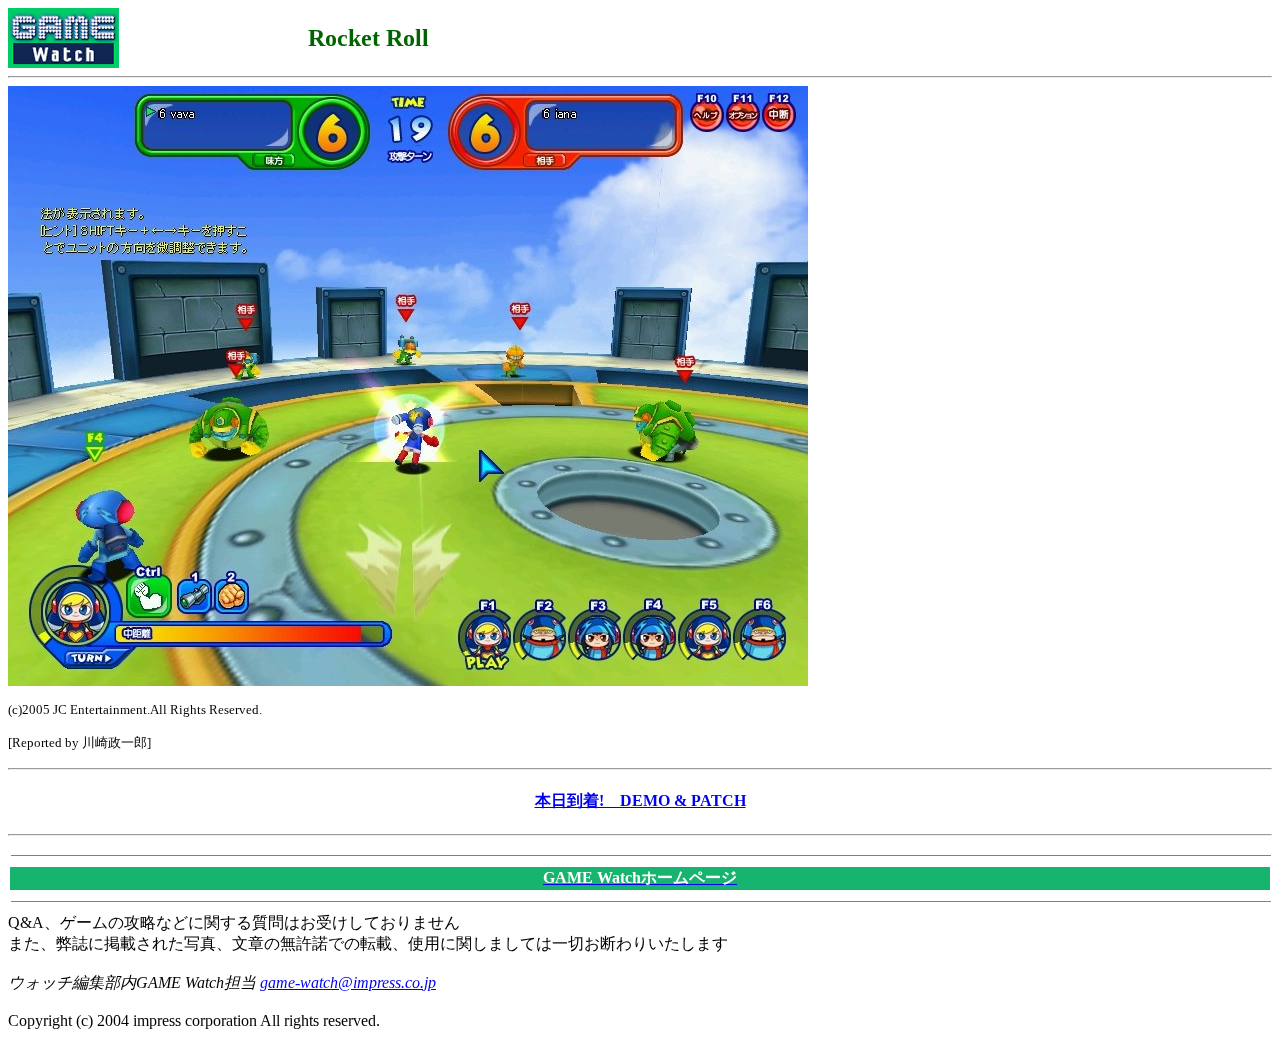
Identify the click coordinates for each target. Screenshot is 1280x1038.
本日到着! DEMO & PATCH (640, 800)
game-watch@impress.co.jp (348, 982)
